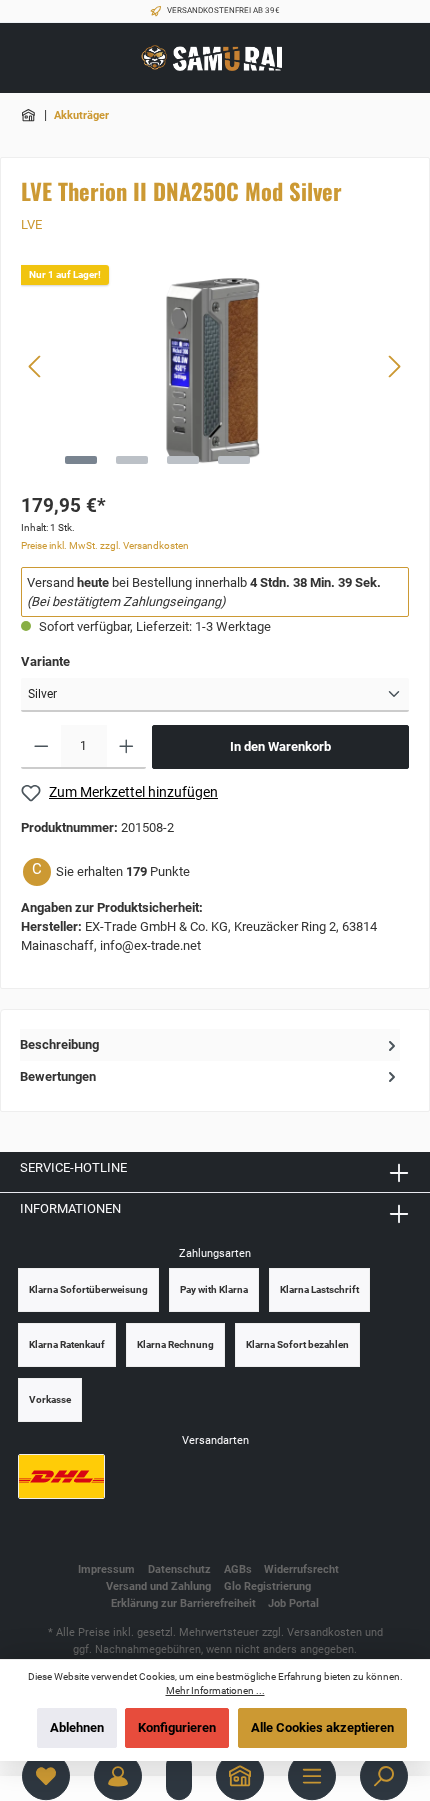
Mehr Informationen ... (215, 1690)
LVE (31, 224)
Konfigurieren (177, 1727)
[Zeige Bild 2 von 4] (132, 460)
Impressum (106, 1569)
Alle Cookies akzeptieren (322, 1727)
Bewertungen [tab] (58, 1076)
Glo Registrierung (267, 1586)
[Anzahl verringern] (41, 747)
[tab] (210, 1044)
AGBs (238, 1569)
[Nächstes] (394, 366)
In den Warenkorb (280, 746)
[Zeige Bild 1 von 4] (81, 460)
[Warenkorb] (179, 1776)
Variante (45, 661)
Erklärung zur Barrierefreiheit (183, 1603)
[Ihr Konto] (118, 1776)
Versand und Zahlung (158, 1586)
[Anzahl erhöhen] (126, 747)
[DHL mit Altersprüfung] (61, 1476)
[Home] (240, 1776)
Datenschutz (179, 1569)
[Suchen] (384, 1776)
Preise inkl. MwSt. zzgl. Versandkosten (105, 545)
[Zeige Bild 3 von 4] (183, 460)
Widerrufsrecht (301, 1569)
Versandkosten (324, 1632)
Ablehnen (77, 1727)
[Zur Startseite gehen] (215, 58)
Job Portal (293, 1603)
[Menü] (312, 1776)
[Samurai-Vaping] (30, 115)
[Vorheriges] (36, 366)
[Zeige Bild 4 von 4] (234, 460)
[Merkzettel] (46, 1776)
